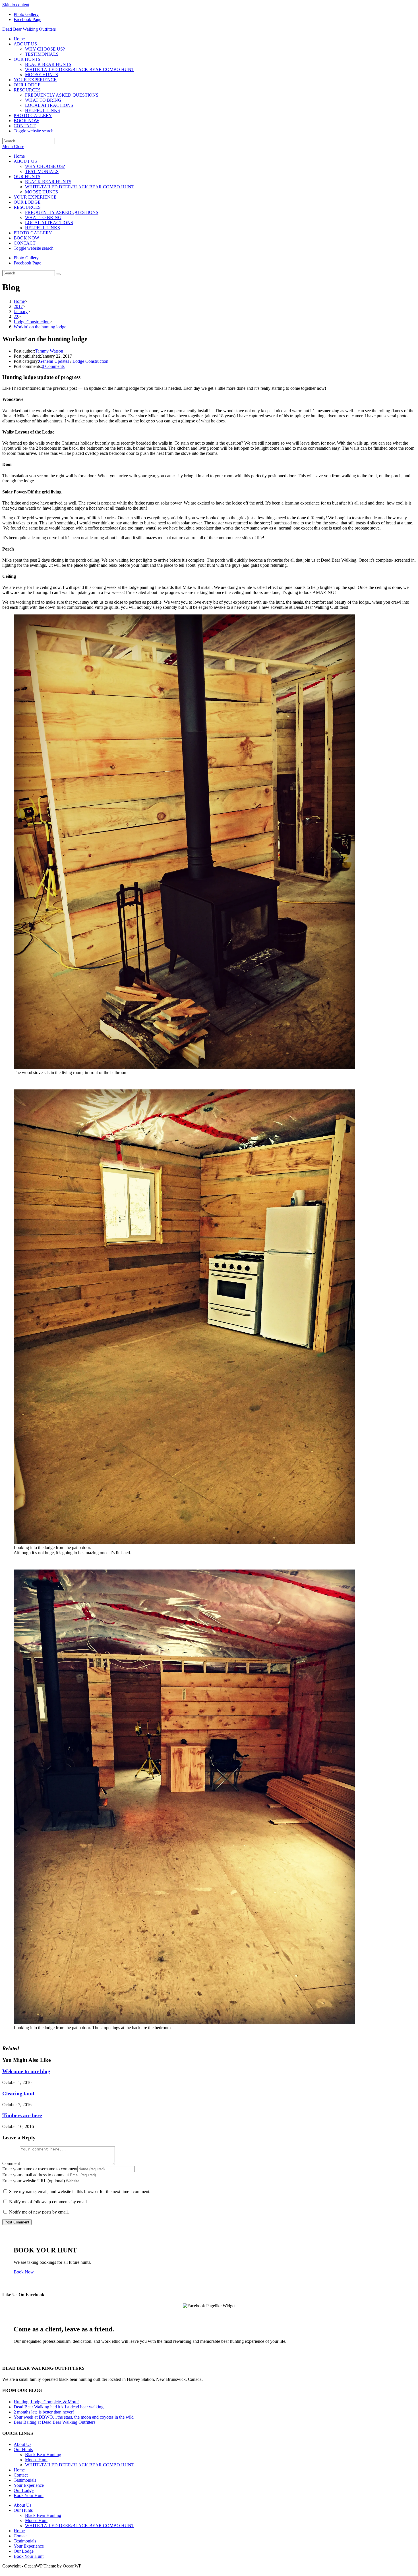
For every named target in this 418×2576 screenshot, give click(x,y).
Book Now (24, 2272)
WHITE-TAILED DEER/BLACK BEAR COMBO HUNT (80, 187)
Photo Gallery (26, 14)
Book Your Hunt (29, 2495)
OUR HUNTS (27, 177)
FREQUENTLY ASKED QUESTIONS (62, 212)
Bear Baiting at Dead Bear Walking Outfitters (54, 2422)
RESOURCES (27, 207)
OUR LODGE (27, 202)
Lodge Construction (90, 361)
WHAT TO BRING (43, 217)
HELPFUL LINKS (43, 228)
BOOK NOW (26, 238)
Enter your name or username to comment (40, 2169)
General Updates (54, 361)
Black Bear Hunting (43, 2455)
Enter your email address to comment (36, 2175)
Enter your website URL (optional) (34, 2181)
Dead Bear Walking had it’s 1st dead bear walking (59, 2407)
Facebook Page (27, 19)
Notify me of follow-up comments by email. (48, 2202)
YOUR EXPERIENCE (35, 197)
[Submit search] (58, 274)
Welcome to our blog (26, 2071)
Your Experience (29, 2485)
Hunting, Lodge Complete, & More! (46, 2402)
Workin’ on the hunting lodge (40, 327)
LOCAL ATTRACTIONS (49, 223)
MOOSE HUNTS (42, 192)
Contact (21, 2475)
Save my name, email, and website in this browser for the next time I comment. (80, 2192)
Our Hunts (23, 2449)
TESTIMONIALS (42, 171)
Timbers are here (22, 2115)
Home (19, 156)
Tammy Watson (49, 351)
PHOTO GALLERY (33, 233)
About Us (22, 2444)
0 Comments (53, 366)
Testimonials (25, 2480)
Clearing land (18, 2093)
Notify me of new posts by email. (39, 2212)
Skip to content (16, 5)
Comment (11, 2163)
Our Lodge (24, 2490)
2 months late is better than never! (44, 2412)
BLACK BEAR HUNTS (48, 182)
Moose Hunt (36, 2460)
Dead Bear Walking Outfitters (29, 29)
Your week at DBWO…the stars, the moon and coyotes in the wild (74, 2417)
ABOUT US (25, 161)
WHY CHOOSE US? (45, 166)
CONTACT (25, 243)
